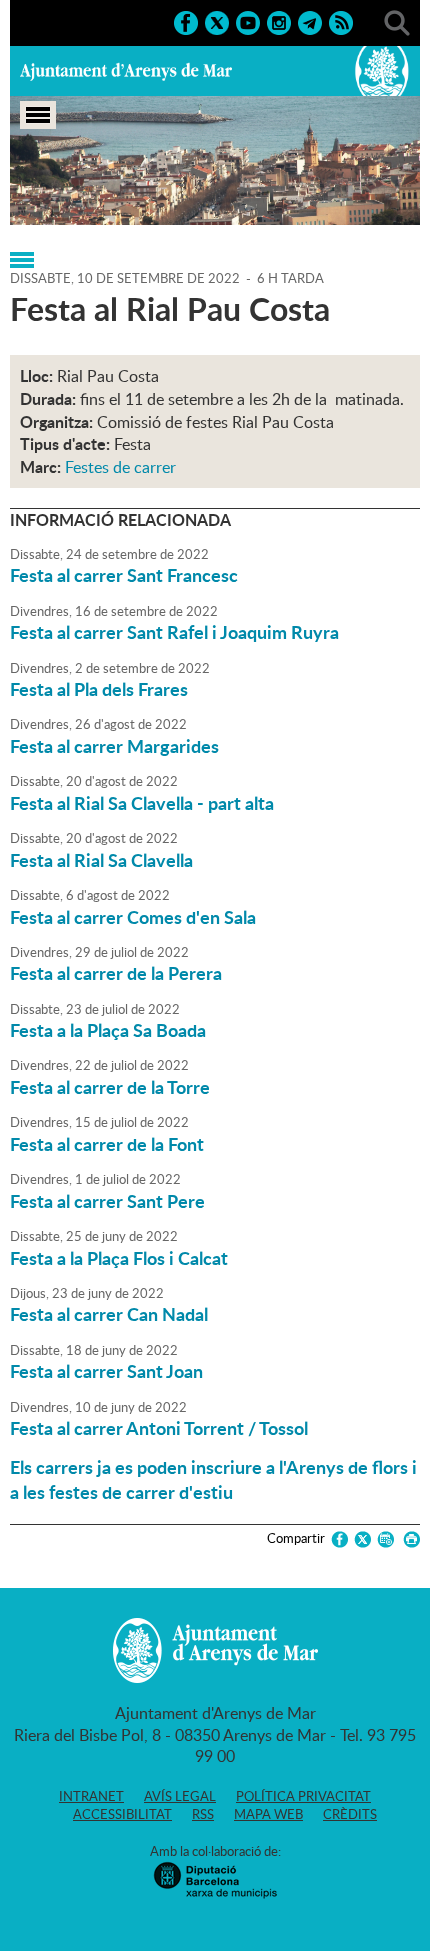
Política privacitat (303, 1796)
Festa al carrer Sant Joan (106, 1371)
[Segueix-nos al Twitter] (217, 21)
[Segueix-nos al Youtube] (248, 21)
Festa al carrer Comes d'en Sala (133, 917)
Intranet (91, 1796)
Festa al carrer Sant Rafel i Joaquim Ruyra (174, 632)
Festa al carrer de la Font (107, 1144)
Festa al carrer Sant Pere (107, 1201)
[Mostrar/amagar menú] (38, 115)
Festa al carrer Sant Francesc (124, 575)
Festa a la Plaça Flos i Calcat (119, 1258)
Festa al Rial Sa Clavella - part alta (142, 803)
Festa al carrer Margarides (114, 746)
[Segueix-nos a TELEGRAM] (310, 21)
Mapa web (268, 1814)
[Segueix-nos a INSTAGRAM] (279, 21)
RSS (203, 1814)
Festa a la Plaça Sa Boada (108, 1030)
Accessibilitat (122, 1814)
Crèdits (350, 1814)
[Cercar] (397, 21)
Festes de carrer (120, 467)
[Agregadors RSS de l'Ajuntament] (341, 21)
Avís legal (180, 1796)
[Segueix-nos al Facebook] (186, 21)
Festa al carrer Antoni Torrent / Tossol (159, 1428)
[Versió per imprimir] (408, 1539)
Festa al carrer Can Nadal (109, 1314)
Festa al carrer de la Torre (110, 1087)
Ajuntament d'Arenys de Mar (126, 71)
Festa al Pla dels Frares (99, 689)
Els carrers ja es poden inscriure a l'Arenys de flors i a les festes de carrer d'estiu (213, 1479)
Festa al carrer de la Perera (116, 973)
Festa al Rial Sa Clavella (101, 860)
